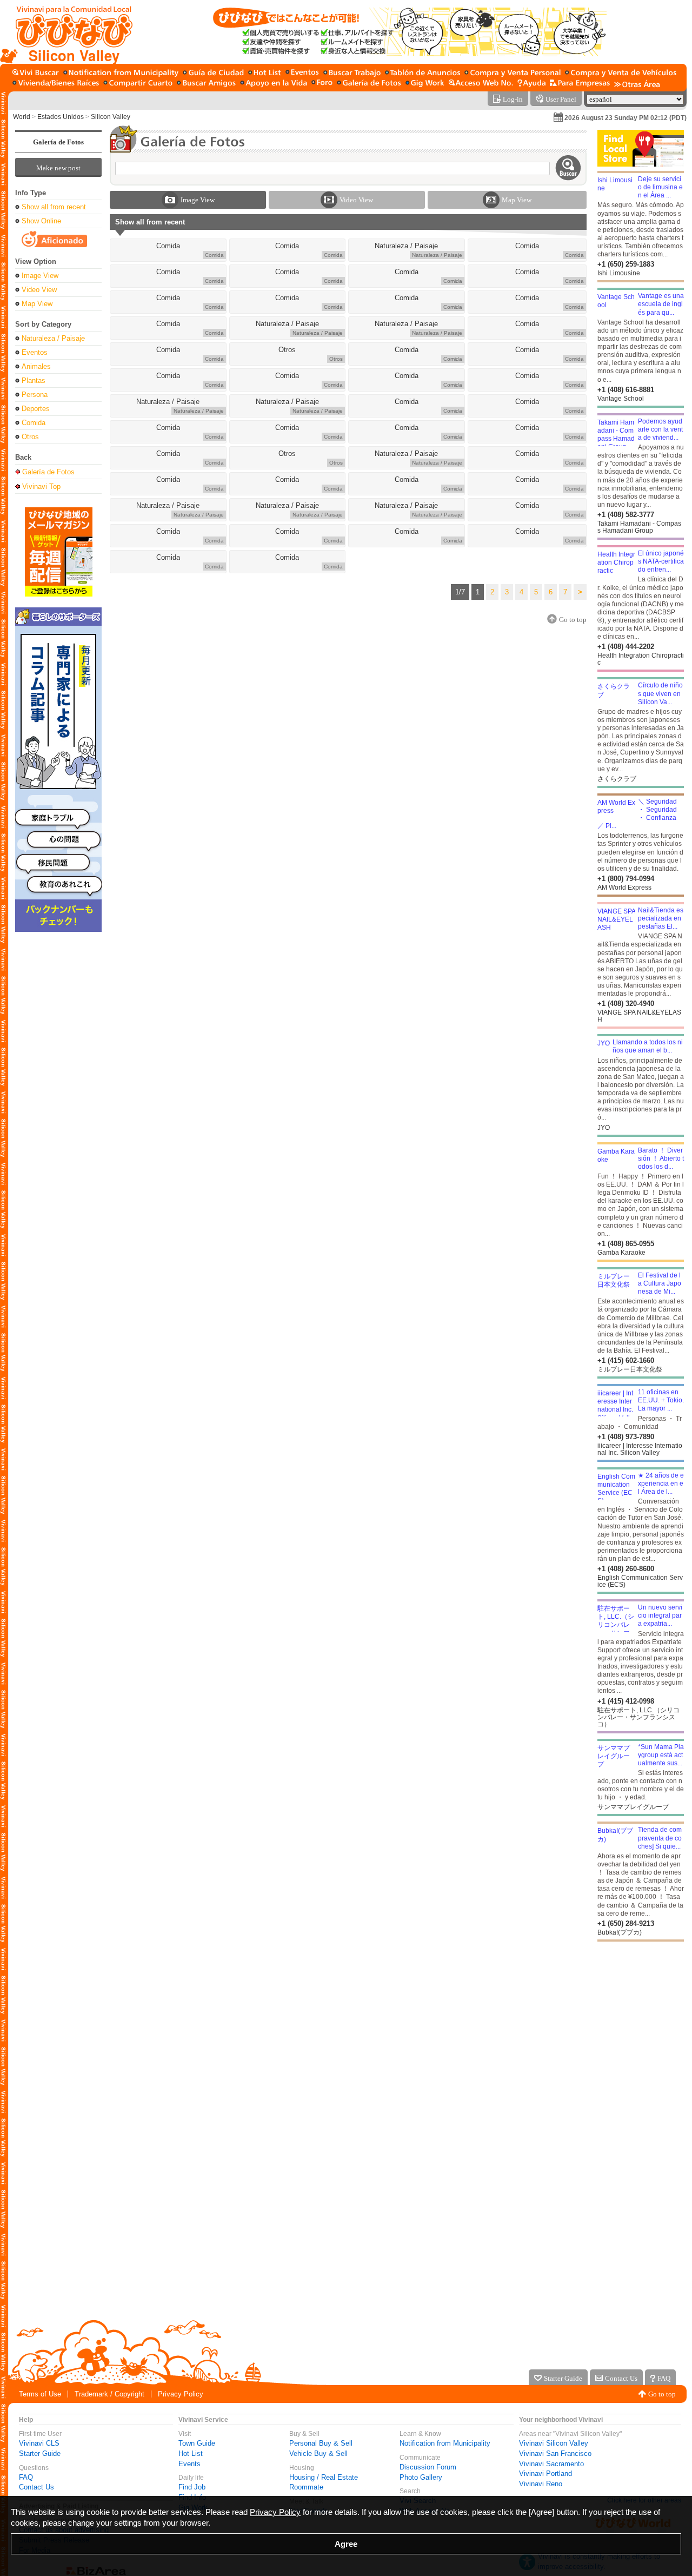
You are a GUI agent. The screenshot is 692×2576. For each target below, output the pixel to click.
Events (189, 2464)
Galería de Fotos (58, 142)
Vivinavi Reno (541, 2484)
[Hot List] (265, 73)
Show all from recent (54, 207)
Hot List (191, 2454)
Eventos (35, 352)
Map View (37, 304)
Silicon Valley (111, 117)
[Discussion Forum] (322, 84)
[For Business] (580, 84)
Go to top (662, 2394)
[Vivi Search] (36, 73)
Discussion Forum (428, 2467)
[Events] (302, 73)
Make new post (58, 168)
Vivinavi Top (41, 486)
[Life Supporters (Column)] (274, 84)
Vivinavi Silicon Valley (554, 2443)
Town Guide (197, 2443)
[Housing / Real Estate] (56, 84)
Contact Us (36, 2487)
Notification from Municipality (445, 2443)
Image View (40, 276)
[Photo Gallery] (369, 84)
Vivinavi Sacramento (551, 2464)
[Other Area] (637, 84)
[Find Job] (352, 73)
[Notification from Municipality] (121, 73)
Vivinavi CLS (39, 2443)
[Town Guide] (213, 73)
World (22, 117)
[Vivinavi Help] (531, 84)
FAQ (26, 2477)
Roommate (306, 2487)
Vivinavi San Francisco (555, 2454)
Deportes (36, 409)
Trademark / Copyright (109, 2394)
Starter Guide (40, 2454)
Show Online (41, 221)
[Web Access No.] (481, 84)
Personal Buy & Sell (321, 2443)
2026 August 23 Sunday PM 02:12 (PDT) (626, 118)
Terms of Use (40, 2394)
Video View (39, 290)
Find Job (192, 2487)
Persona (35, 395)
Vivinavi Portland (545, 2474)
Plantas (34, 380)
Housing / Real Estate (324, 2477)
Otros (30, 437)
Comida (34, 423)
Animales (36, 366)
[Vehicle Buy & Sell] (621, 73)
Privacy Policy (181, 2394)
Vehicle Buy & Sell (318, 2454)
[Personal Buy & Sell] (513, 73)
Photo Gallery (421, 2477)
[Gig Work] (425, 84)
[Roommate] (138, 84)
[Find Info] (422, 73)
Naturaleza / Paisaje (53, 338)
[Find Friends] (206, 84)
